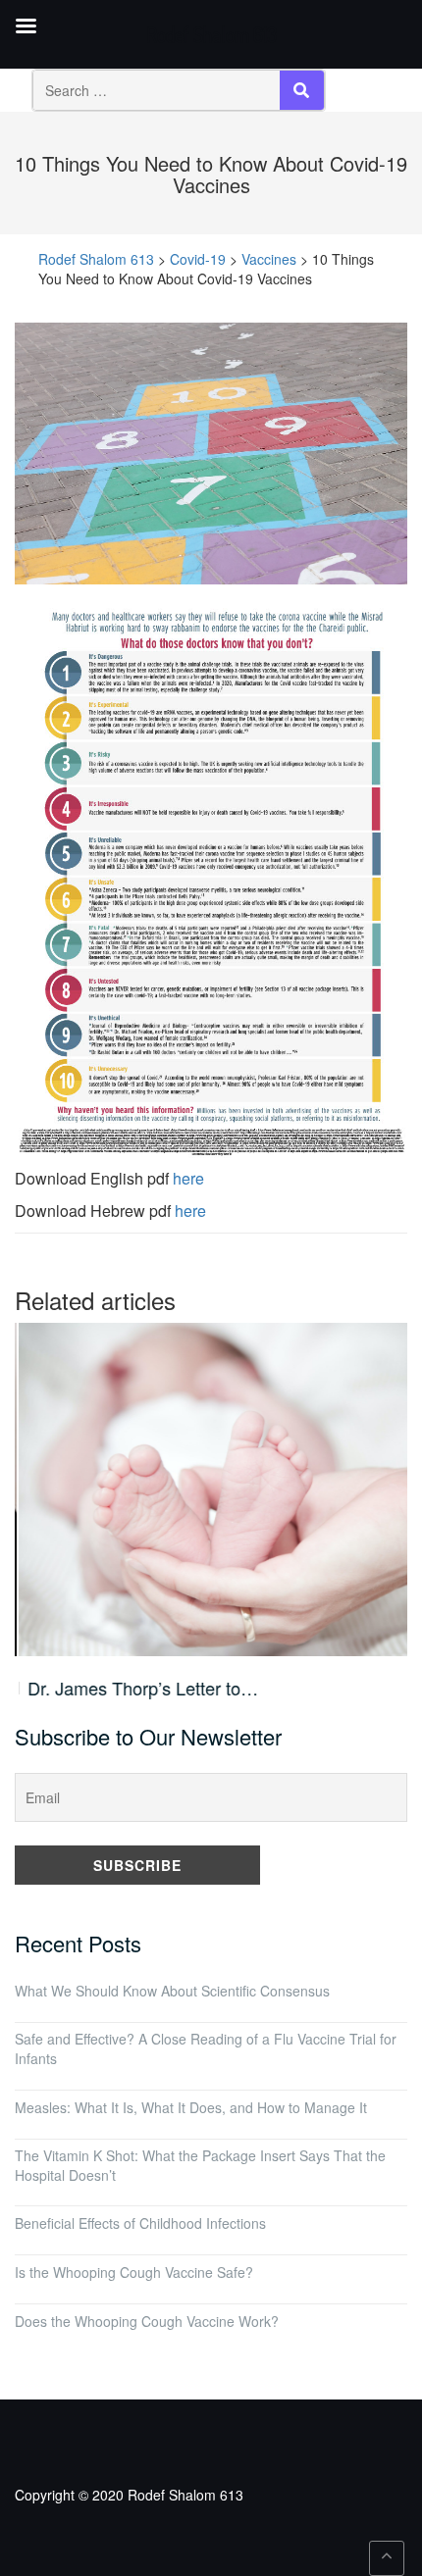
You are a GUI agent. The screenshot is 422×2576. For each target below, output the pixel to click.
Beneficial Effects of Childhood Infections (140, 2223)
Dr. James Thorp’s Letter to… (139, 1688)
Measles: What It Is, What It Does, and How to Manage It (191, 2107)
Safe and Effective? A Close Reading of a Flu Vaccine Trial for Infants (206, 2048)
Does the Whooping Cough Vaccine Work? (147, 2321)
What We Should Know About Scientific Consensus (172, 1991)
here (188, 1178)
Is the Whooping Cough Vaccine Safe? (134, 2272)
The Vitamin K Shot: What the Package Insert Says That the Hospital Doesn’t (200, 2165)
